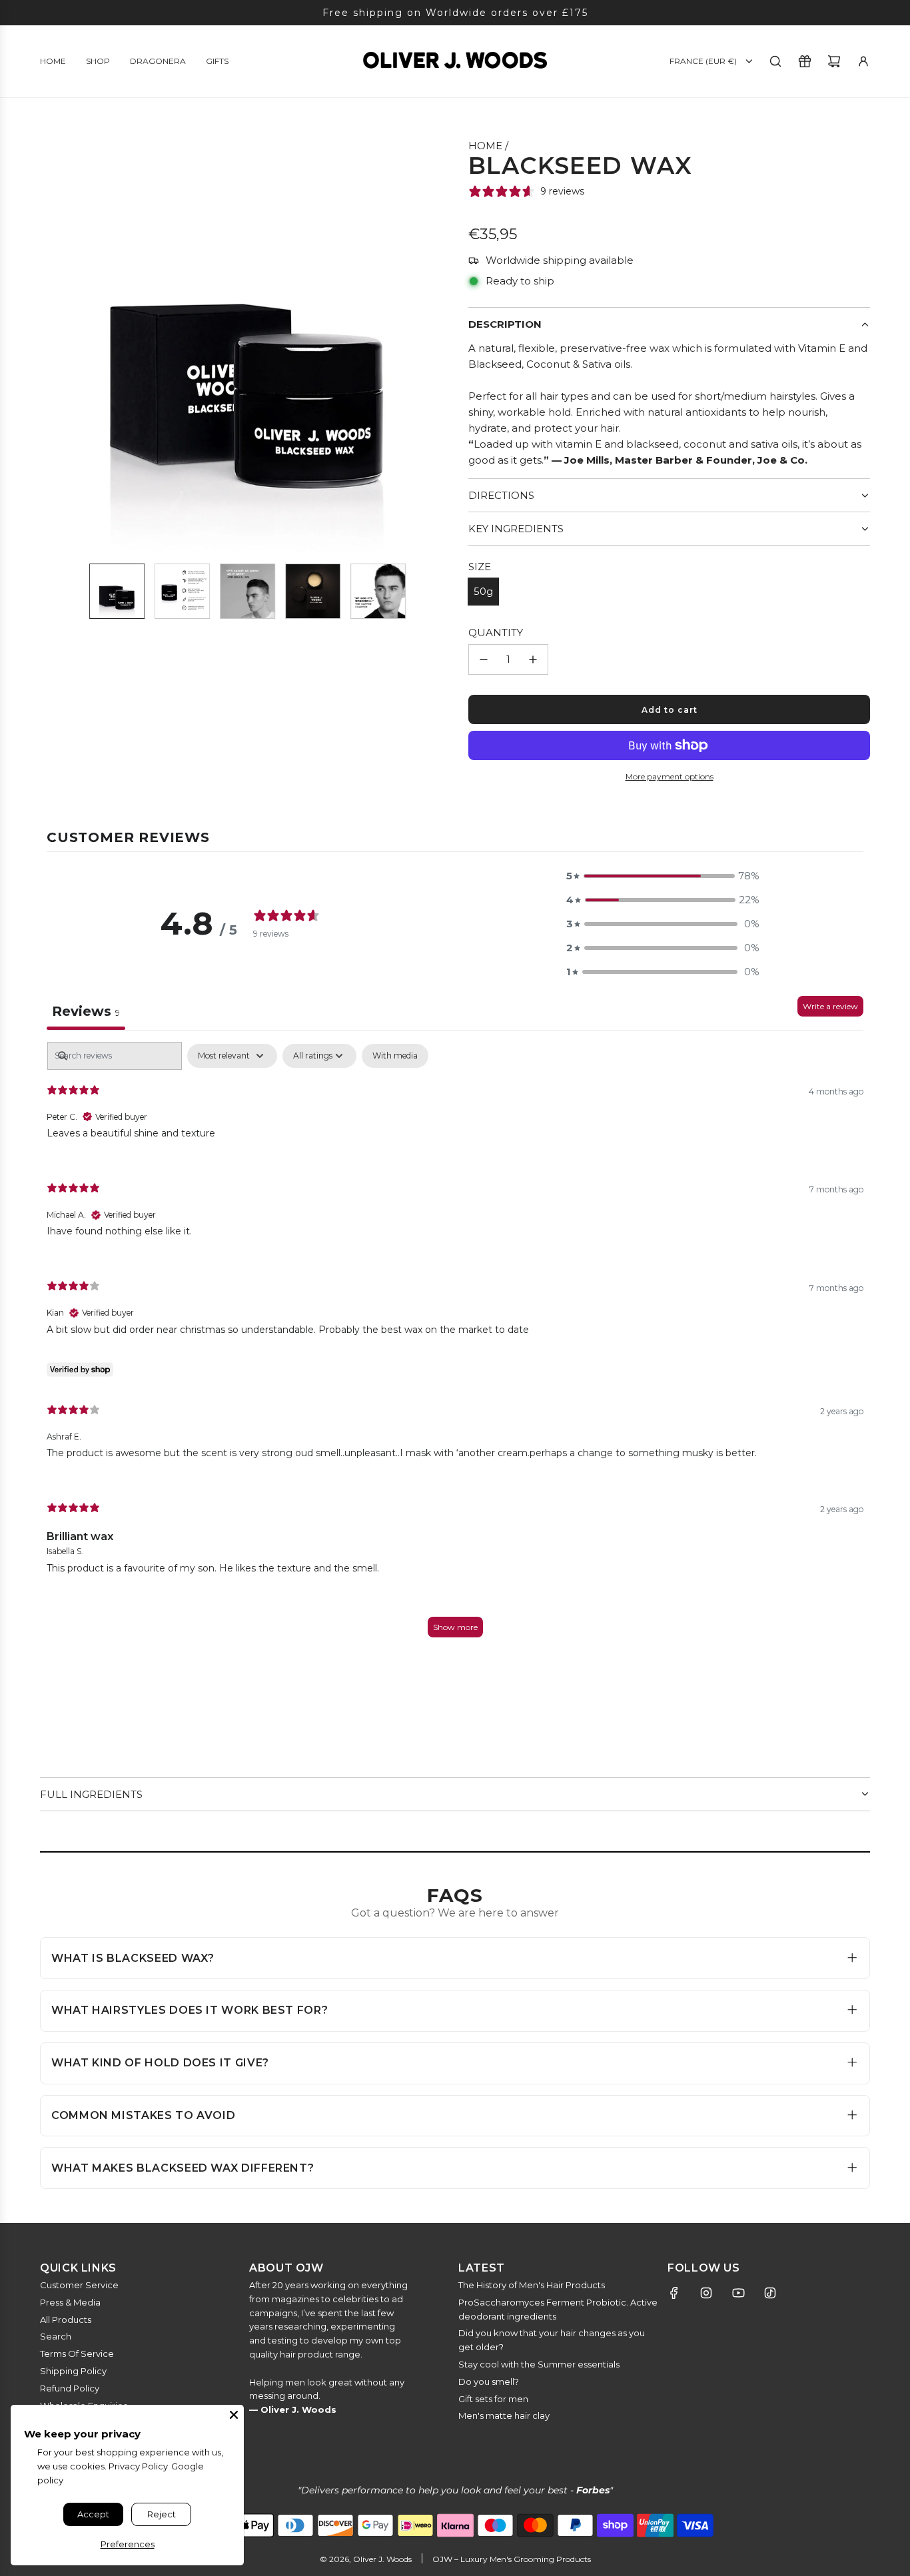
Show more (455, 1627)
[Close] (234, 2415)
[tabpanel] (455, 1346)
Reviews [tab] (86, 1011)
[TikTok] (770, 2293)
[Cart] (834, 61)
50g (483, 591)
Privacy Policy (138, 2466)
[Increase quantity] (533, 659)
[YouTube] (738, 2293)
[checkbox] (395, 1056)
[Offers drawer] (805, 61)
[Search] (775, 61)
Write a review (830, 1006)
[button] (51, 345)
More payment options (670, 776)
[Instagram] (706, 2293)
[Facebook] (674, 2293)
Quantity (496, 633)
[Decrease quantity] (484, 659)
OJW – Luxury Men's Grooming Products (512, 2559)
